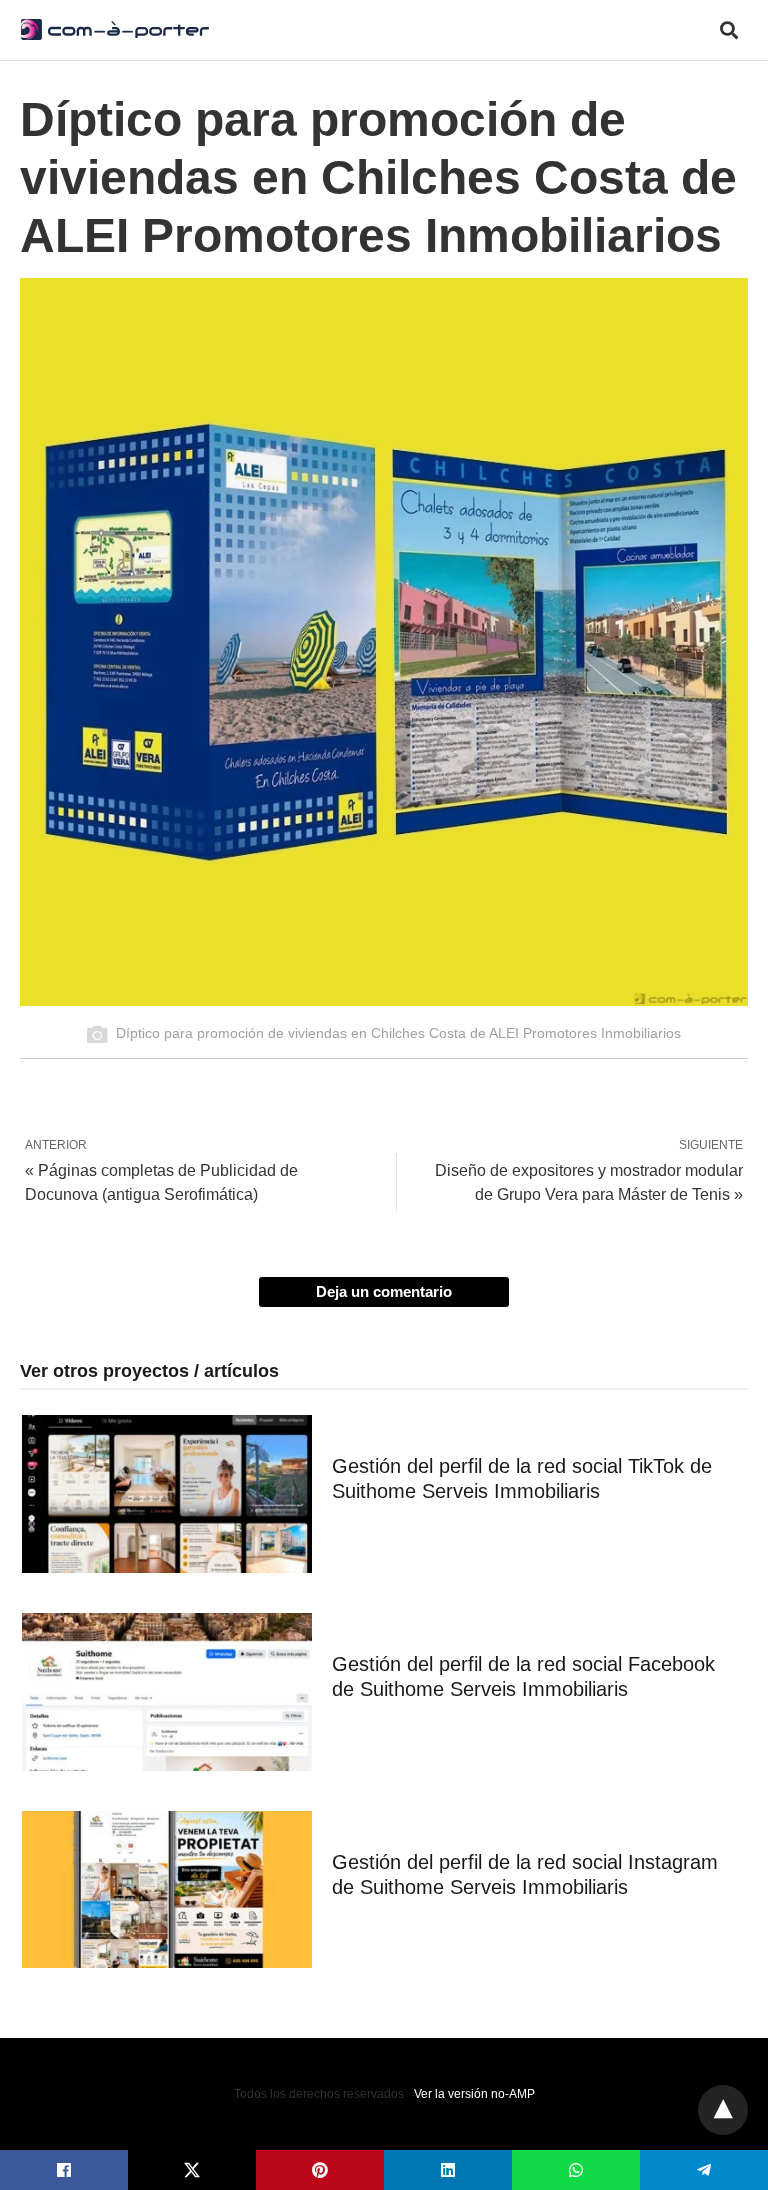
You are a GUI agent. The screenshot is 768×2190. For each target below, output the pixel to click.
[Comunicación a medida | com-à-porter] (115, 29)
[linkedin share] (448, 2170)
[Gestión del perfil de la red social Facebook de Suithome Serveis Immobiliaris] (167, 1692)
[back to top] (723, 2110)
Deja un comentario (384, 1291)
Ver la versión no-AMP (474, 2094)
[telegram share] (704, 2170)
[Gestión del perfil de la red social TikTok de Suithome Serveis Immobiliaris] (167, 1494)
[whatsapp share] (576, 2170)
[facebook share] (64, 2170)
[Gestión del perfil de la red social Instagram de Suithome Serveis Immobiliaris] (167, 1890)
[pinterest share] (320, 2170)
